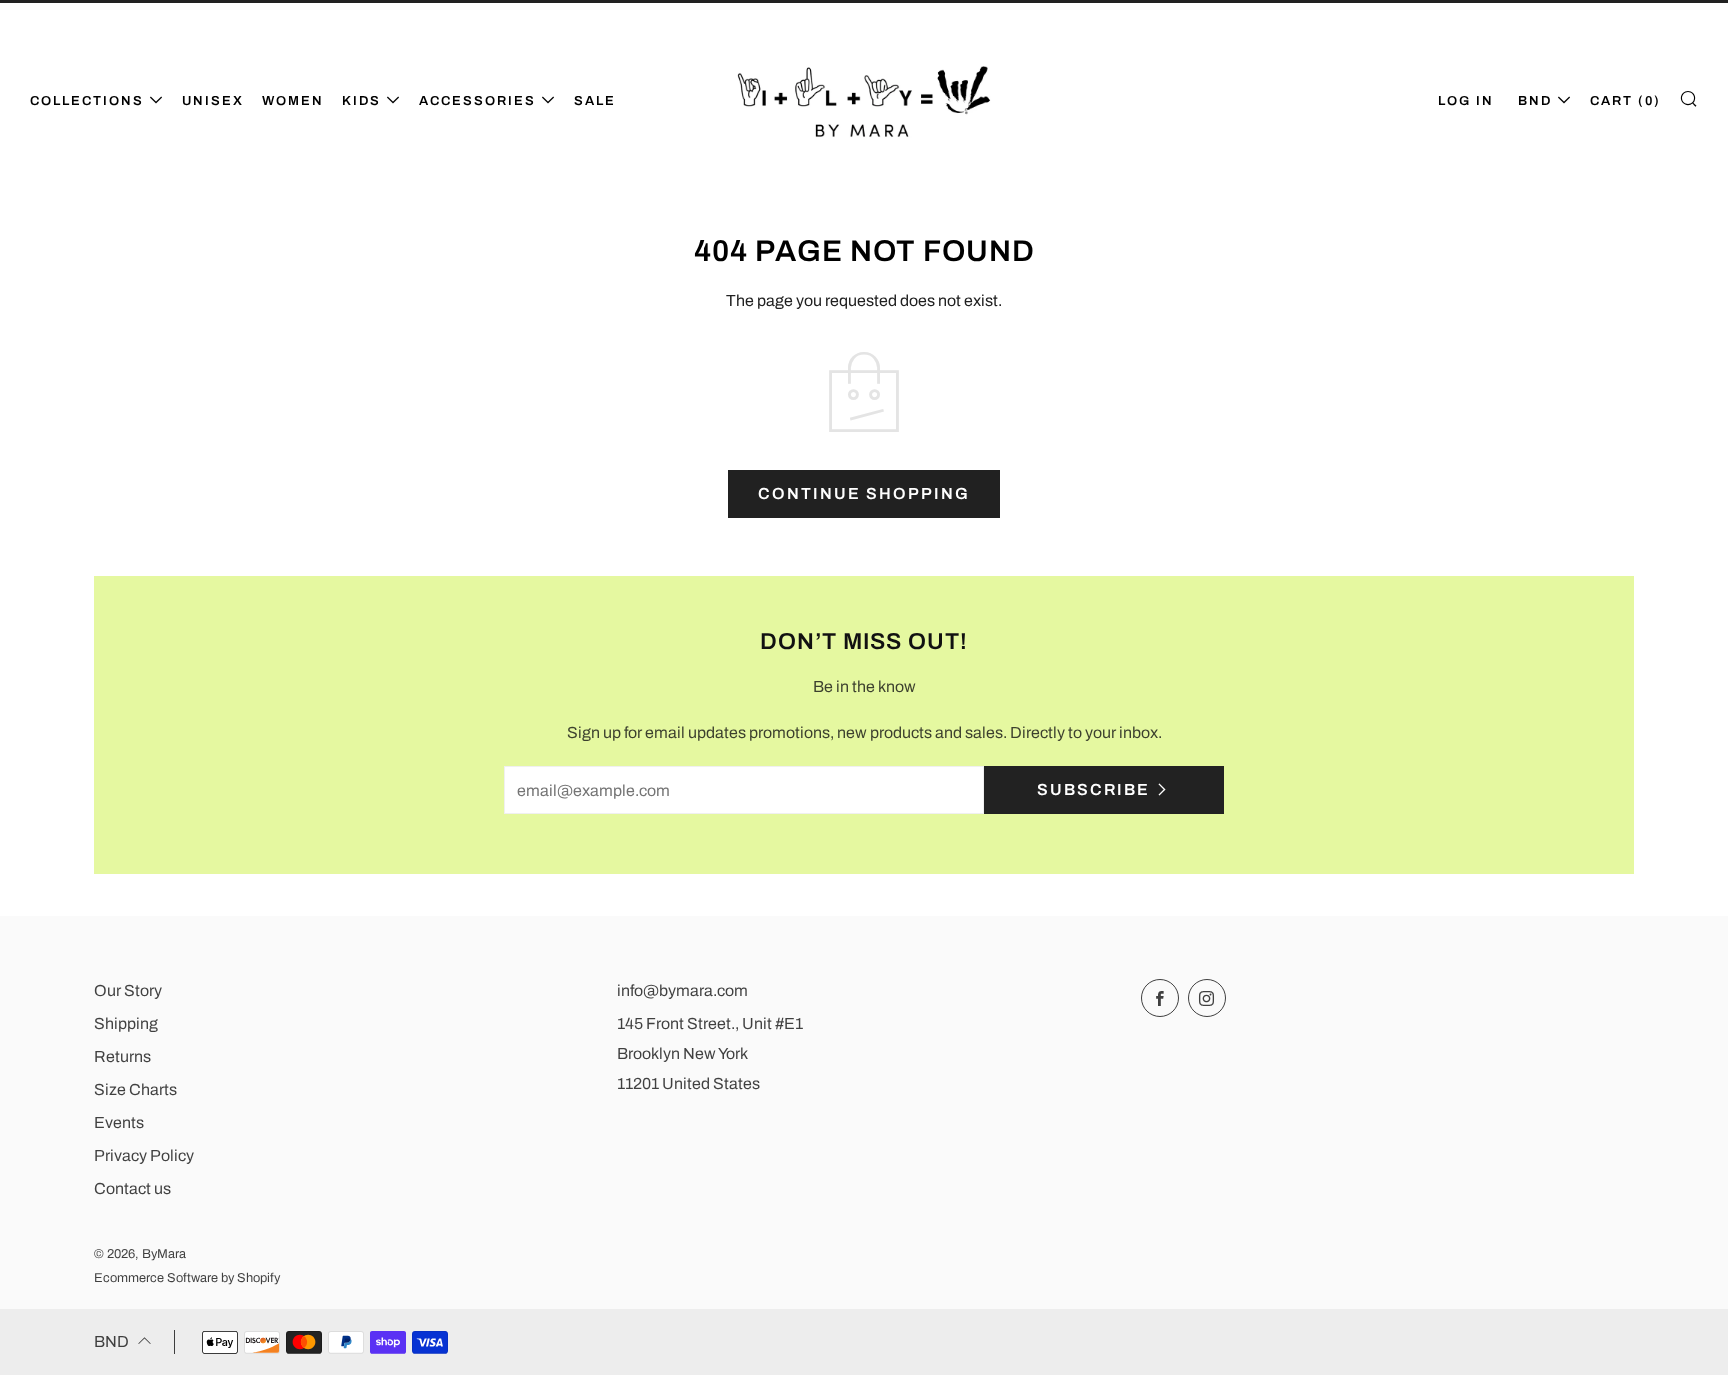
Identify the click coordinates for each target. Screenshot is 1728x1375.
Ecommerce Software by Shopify (187, 1278)
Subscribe (1093, 789)
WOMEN (293, 101)
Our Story (128, 990)
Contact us (132, 1188)
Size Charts (135, 1089)
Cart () (1625, 101)
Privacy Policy (144, 1155)
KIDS (361, 101)
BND (1535, 101)
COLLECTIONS (87, 101)
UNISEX (213, 101)
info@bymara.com (682, 990)
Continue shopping (864, 493)
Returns (122, 1056)
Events (119, 1122)
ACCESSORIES (477, 101)
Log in (1466, 101)
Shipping (126, 1023)
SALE (595, 101)
